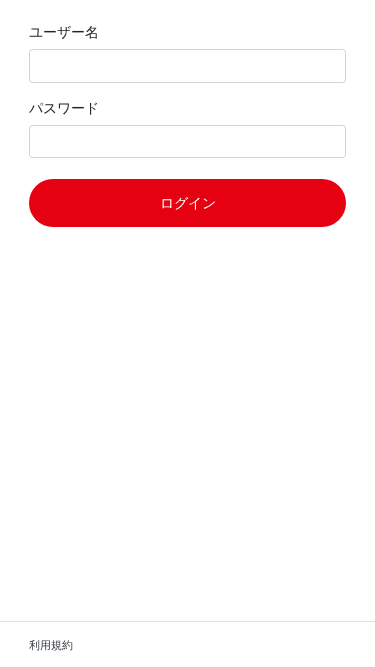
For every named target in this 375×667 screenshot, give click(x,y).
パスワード (64, 107)
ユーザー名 (64, 31)
